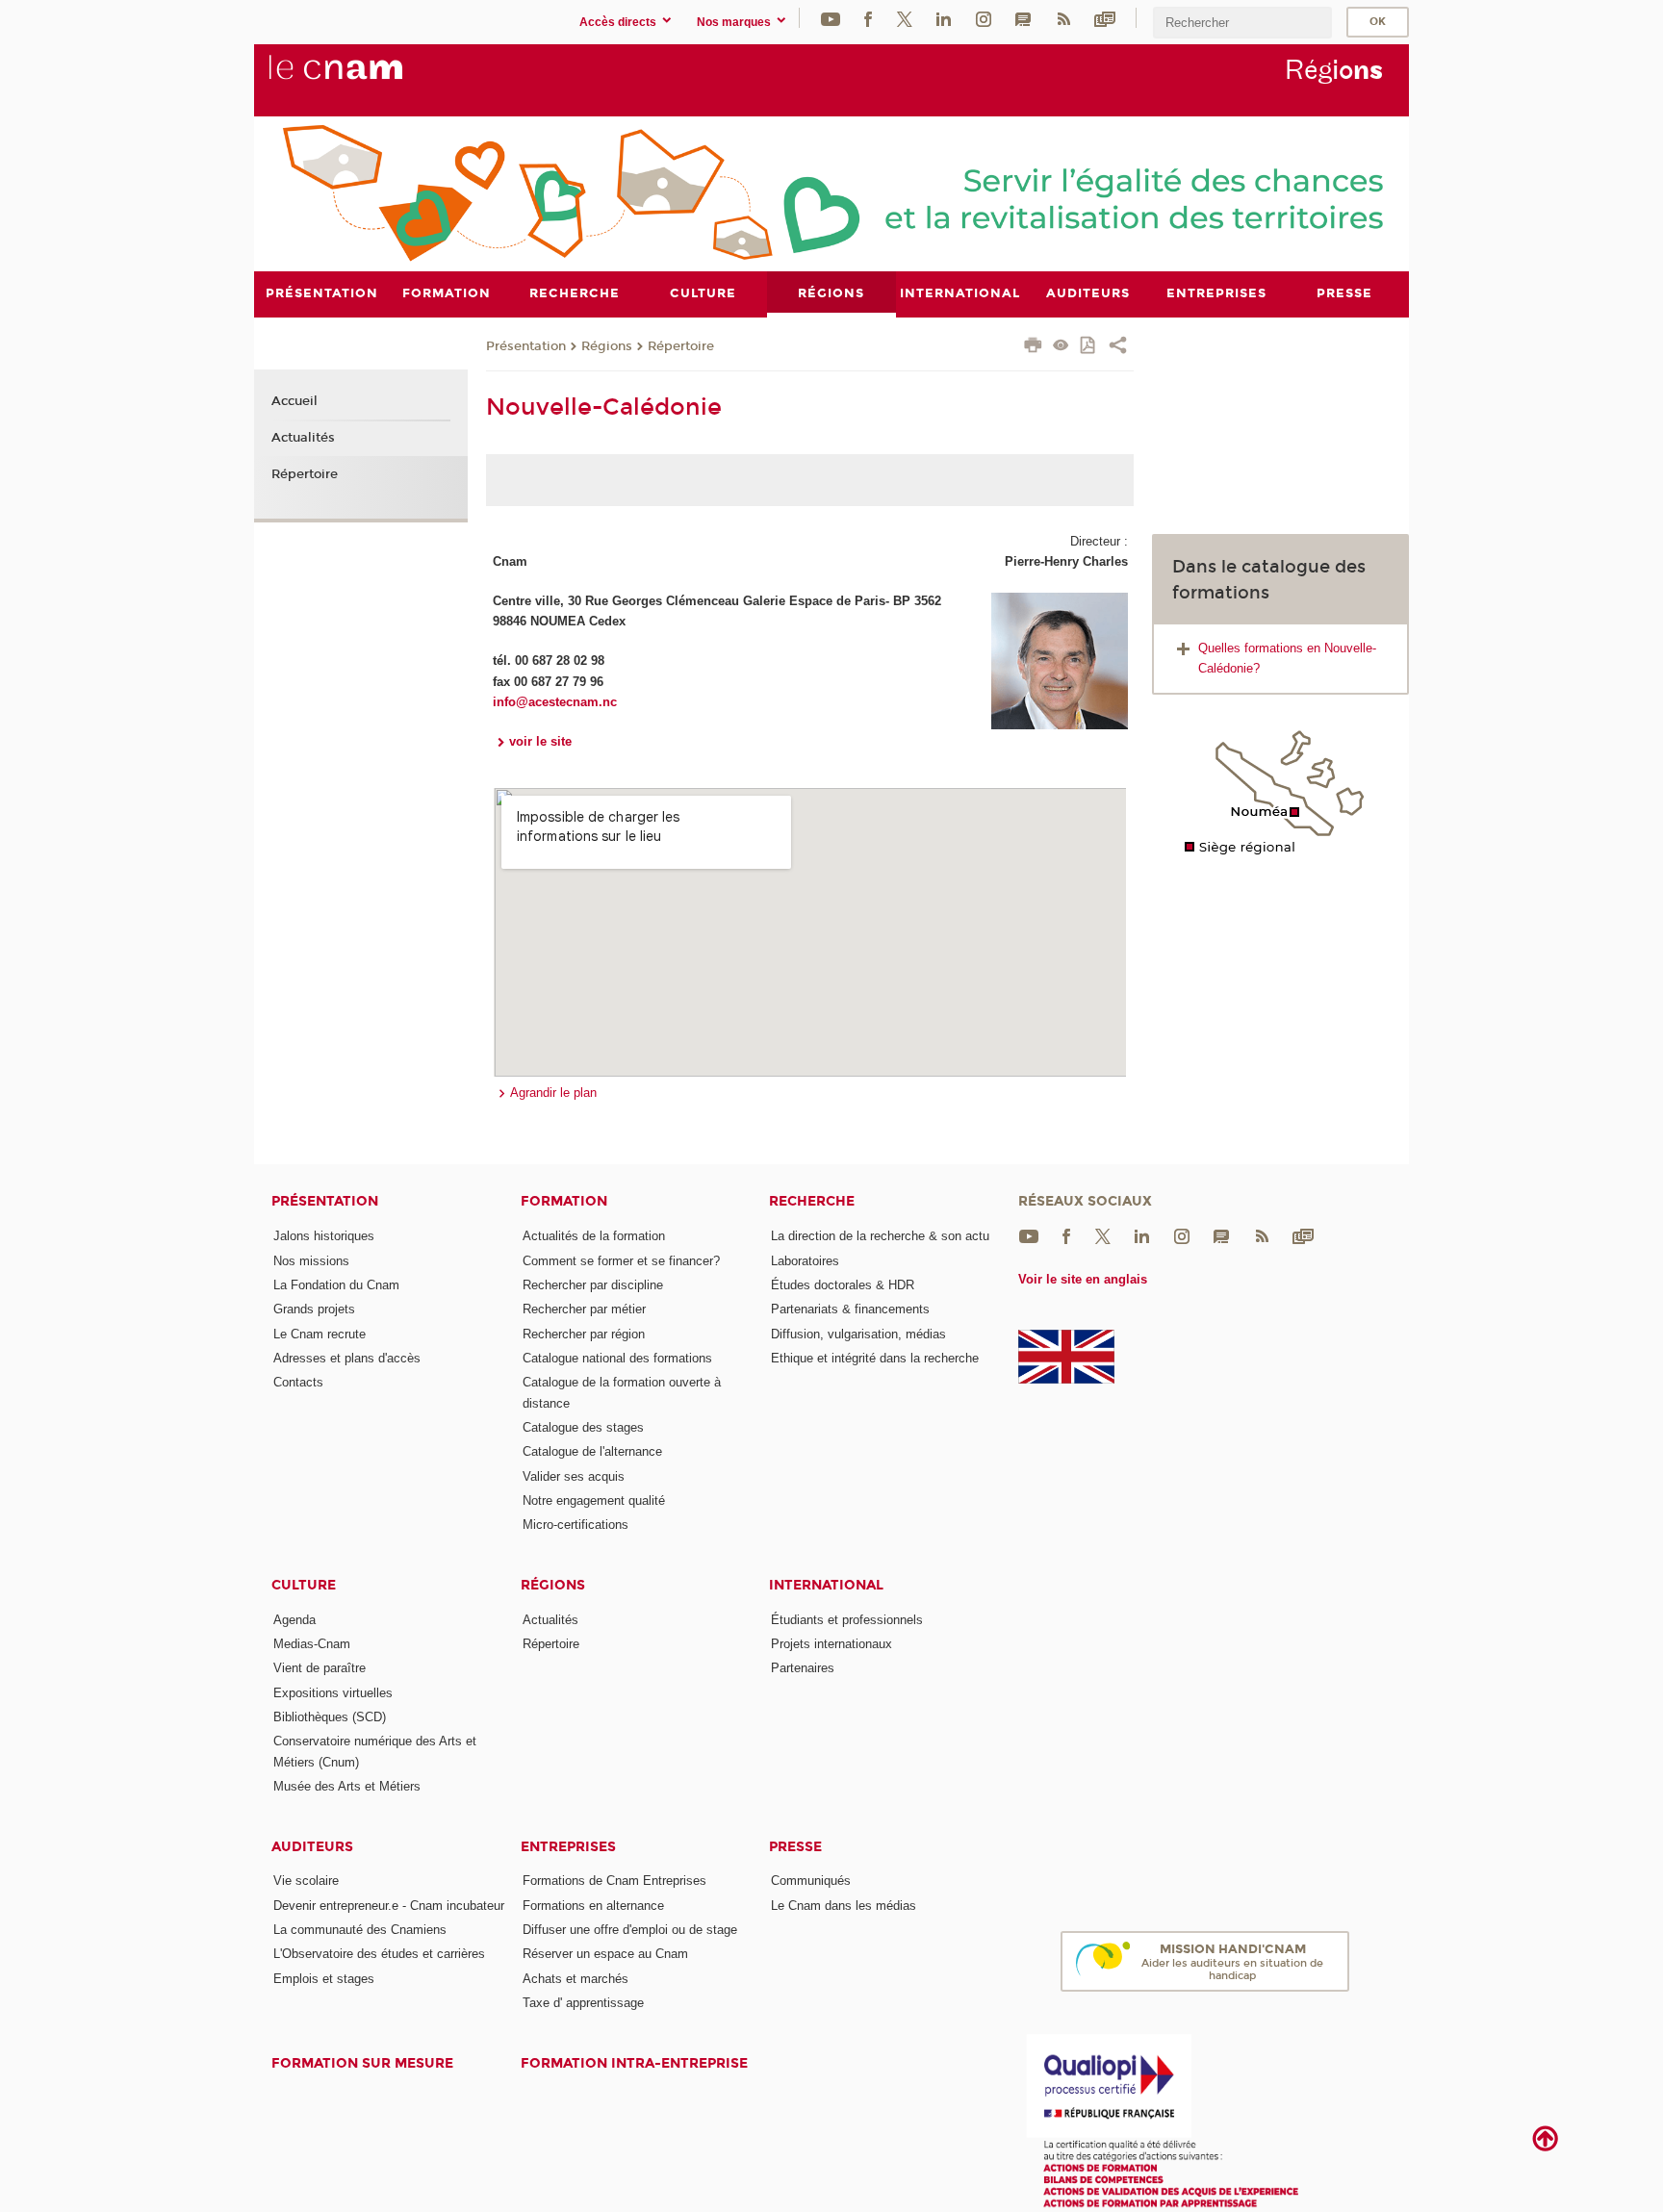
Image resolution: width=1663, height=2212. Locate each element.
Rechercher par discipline (593, 1285)
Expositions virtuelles (333, 1693)
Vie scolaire (306, 1881)
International (826, 1585)
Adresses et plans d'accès (347, 1358)
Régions (607, 346)
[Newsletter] (1105, 18)
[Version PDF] (1089, 347)
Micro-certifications (576, 1525)
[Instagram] (984, 18)
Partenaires (803, 1668)
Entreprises (568, 1847)
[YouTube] (831, 18)
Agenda (294, 1620)
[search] (1242, 23)
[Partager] (1118, 347)
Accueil (294, 401)
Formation (564, 1201)
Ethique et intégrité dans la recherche (875, 1358)
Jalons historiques (324, 1236)
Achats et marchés (576, 1979)
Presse (795, 1847)
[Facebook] (868, 18)
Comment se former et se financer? (621, 1261)
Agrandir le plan (553, 1093)
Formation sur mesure (362, 2063)
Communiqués (811, 1881)
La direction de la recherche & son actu (880, 1236)
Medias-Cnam (312, 1644)
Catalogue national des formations (617, 1358)
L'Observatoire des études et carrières (379, 1954)
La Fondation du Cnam (336, 1285)
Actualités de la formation (594, 1236)
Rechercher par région (584, 1334)
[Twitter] (905, 18)
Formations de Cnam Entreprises (614, 1881)
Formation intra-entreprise (634, 2063)
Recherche (812, 1201)
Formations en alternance (593, 1906)
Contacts (298, 1382)
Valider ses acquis (574, 1476)
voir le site (540, 741)
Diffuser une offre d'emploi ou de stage (630, 1930)
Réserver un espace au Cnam (605, 1954)
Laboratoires (805, 1261)
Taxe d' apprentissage (583, 2003)
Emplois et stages (324, 1979)
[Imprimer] (1033, 347)
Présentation (526, 346)
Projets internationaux (831, 1644)
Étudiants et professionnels (847, 1620)
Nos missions (311, 1261)
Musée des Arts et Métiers (347, 1786)
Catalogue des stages (583, 1427)
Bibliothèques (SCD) (330, 1717)
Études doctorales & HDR (843, 1285)
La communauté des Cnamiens (360, 1930)
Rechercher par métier (584, 1309)
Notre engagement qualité (594, 1500)
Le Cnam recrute (320, 1334)
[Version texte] (1061, 347)
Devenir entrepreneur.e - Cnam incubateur (389, 1906)
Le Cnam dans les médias (844, 1906)
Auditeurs (312, 1847)
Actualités (303, 438)
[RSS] (1063, 18)
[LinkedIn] (944, 18)
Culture (304, 1585)
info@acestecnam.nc (555, 702)
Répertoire (681, 346)
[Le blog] (1023, 18)
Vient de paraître (320, 1668)
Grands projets (314, 1309)
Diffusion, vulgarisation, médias (858, 1334)
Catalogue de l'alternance (592, 1451)
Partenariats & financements (850, 1309)
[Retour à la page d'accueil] (368, 78)
